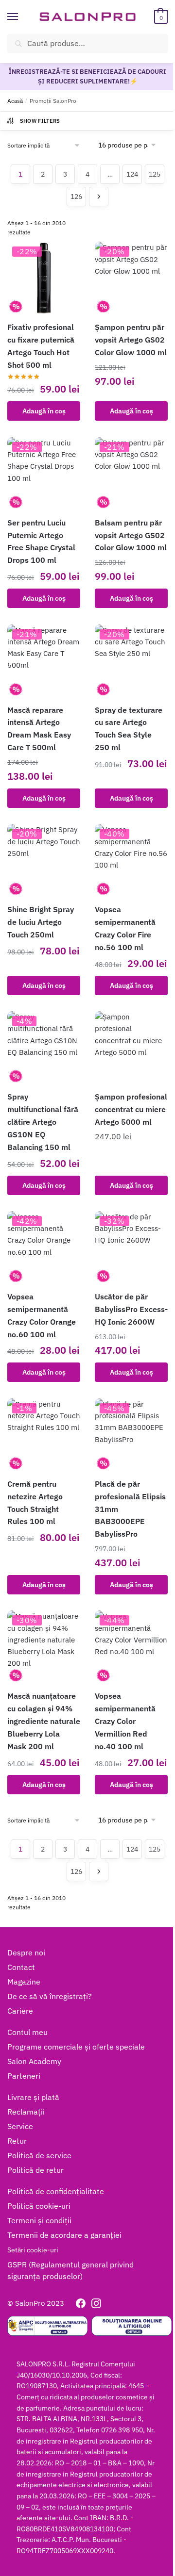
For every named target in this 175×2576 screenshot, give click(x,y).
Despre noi (26, 1953)
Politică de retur (35, 2170)
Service (20, 2126)
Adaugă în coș (44, 411)
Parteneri (24, 2076)
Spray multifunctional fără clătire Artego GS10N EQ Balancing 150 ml (43, 1122)
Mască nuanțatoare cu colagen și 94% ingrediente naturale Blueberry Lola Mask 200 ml (44, 1721)
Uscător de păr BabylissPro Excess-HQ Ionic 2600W (131, 1309)
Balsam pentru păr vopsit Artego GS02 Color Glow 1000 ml (131, 535)
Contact (21, 1967)
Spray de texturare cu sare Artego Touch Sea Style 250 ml (129, 729)
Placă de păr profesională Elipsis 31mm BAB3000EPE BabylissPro (130, 1509)
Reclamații (26, 2112)
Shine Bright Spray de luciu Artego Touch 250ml (41, 922)
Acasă (15, 101)
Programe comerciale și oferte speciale (76, 2047)
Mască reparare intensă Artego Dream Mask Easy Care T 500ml (39, 729)
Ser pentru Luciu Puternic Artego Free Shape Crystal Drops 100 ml (41, 541)
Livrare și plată (33, 2097)
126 (76, 197)
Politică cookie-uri (39, 2206)
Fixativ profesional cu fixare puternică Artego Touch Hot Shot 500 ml (41, 346)
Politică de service (39, 2155)
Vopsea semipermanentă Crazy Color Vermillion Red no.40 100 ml (125, 1721)
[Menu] (22, 17)
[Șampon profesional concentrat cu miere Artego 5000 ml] (131, 1048)
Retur (17, 2141)
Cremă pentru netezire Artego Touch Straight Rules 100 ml (35, 1503)
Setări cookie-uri (33, 2250)
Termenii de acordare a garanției (64, 2235)
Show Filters (40, 121)
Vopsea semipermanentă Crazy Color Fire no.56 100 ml (125, 928)
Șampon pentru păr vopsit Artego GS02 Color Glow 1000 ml (131, 340)
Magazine (24, 1982)
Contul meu (27, 2032)
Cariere (20, 2011)
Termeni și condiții (39, 2220)
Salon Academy (34, 2061)
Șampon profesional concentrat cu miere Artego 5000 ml (131, 1109)
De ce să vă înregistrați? (50, 1996)
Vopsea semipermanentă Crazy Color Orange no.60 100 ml (42, 1315)
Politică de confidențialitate (56, 2191)
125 (155, 174)
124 (132, 174)
